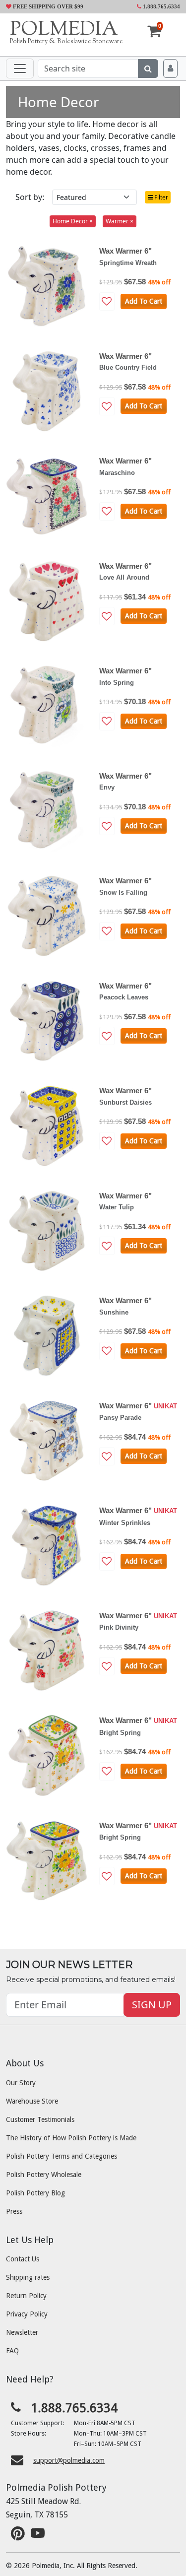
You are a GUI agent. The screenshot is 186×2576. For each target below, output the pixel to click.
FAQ (12, 2351)
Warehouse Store (32, 2101)
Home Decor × (73, 221)
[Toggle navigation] (20, 68)
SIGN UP (152, 2005)
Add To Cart (144, 301)
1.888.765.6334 (161, 6)
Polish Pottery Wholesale (44, 2175)
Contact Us (23, 2259)
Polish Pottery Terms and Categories (62, 2156)
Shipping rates (28, 2277)
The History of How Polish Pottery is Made (71, 2138)
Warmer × (120, 221)
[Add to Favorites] (107, 301)
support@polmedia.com (69, 2460)
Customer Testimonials (40, 2119)
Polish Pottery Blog (35, 2193)
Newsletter (22, 2332)
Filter (160, 197)
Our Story (21, 2083)
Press (14, 2211)
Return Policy (26, 2296)
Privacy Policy (27, 2314)
